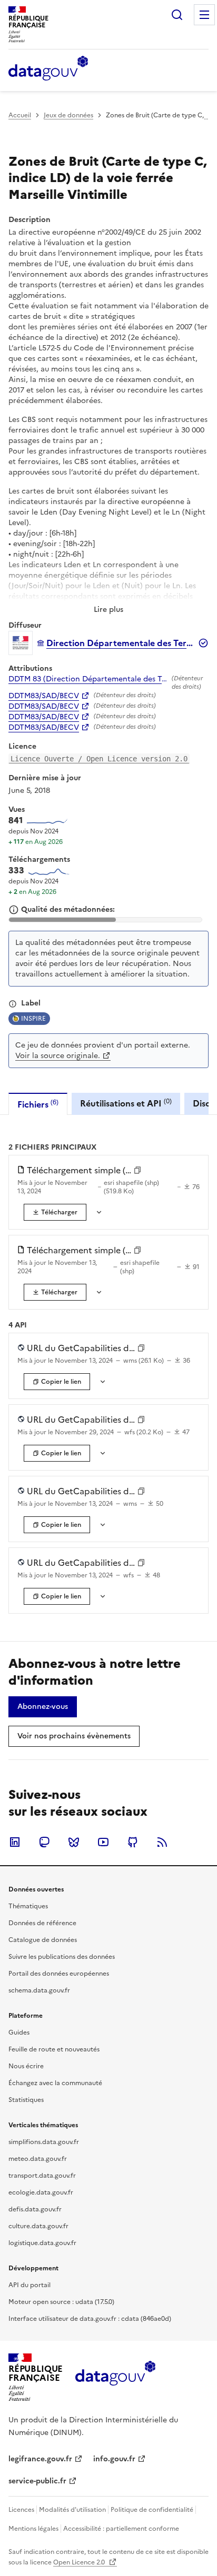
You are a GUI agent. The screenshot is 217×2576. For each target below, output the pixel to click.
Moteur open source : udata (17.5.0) (61, 2302)
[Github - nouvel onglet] (133, 1842)
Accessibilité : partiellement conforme (121, 2529)
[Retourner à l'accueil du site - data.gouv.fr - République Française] (115, 2377)
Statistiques (26, 2100)
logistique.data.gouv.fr (42, 2243)
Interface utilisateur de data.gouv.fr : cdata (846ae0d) (90, 2319)
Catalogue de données (43, 1940)
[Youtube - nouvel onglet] (103, 1842)
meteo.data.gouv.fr (38, 2159)
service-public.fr (37, 2481)
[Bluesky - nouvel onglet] (74, 1842)
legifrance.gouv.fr (40, 2459)
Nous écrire (26, 2066)
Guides (19, 2032)
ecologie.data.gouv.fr (41, 2192)
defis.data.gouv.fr (35, 2209)
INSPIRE (33, 1019)
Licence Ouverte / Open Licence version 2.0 (99, 759)
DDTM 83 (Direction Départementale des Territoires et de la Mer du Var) (88, 679)
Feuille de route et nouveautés (54, 2049)
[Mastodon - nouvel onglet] (44, 1842)
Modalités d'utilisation (72, 2510)
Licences (21, 2510)
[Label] (13, 1004)
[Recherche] (177, 15)
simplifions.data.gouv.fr (44, 2142)
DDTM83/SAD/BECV (44, 696)
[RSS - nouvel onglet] (162, 1842)
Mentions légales (33, 2529)
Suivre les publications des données (62, 1957)
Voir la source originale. (58, 1056)
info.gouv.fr (114, 2459)
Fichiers (38, 1104)
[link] (55, 1212)
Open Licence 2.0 (80, 2562)
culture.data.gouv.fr (38, 2226)
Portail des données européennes (59, 1974)
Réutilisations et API (126, 1103)
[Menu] (204, 15)
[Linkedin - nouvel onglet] (15, 1842)
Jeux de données (68, 115)
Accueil (20, 115)
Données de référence (42, 1923)
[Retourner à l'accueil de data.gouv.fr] (48, 69)
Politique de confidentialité (152, 2510)
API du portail (29, 2285)
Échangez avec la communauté (55, 2083)
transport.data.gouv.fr (42, 2176)
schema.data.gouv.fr (39, 1990)
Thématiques (28, 1906)
